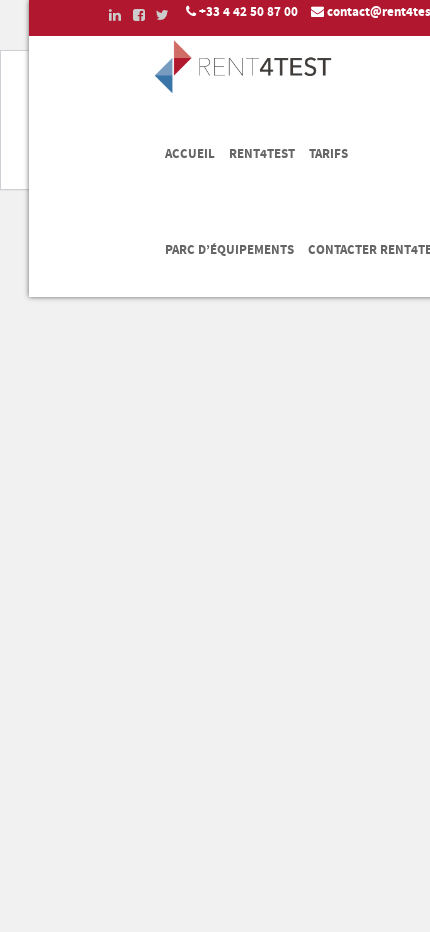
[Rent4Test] (244, 90)
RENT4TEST (262, 154)
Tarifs (328, 154)
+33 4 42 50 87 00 (248, 12)
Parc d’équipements (229, 250)
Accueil (190, 154)
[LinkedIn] (109, 14)
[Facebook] (133, 14)
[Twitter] (157, 14)
